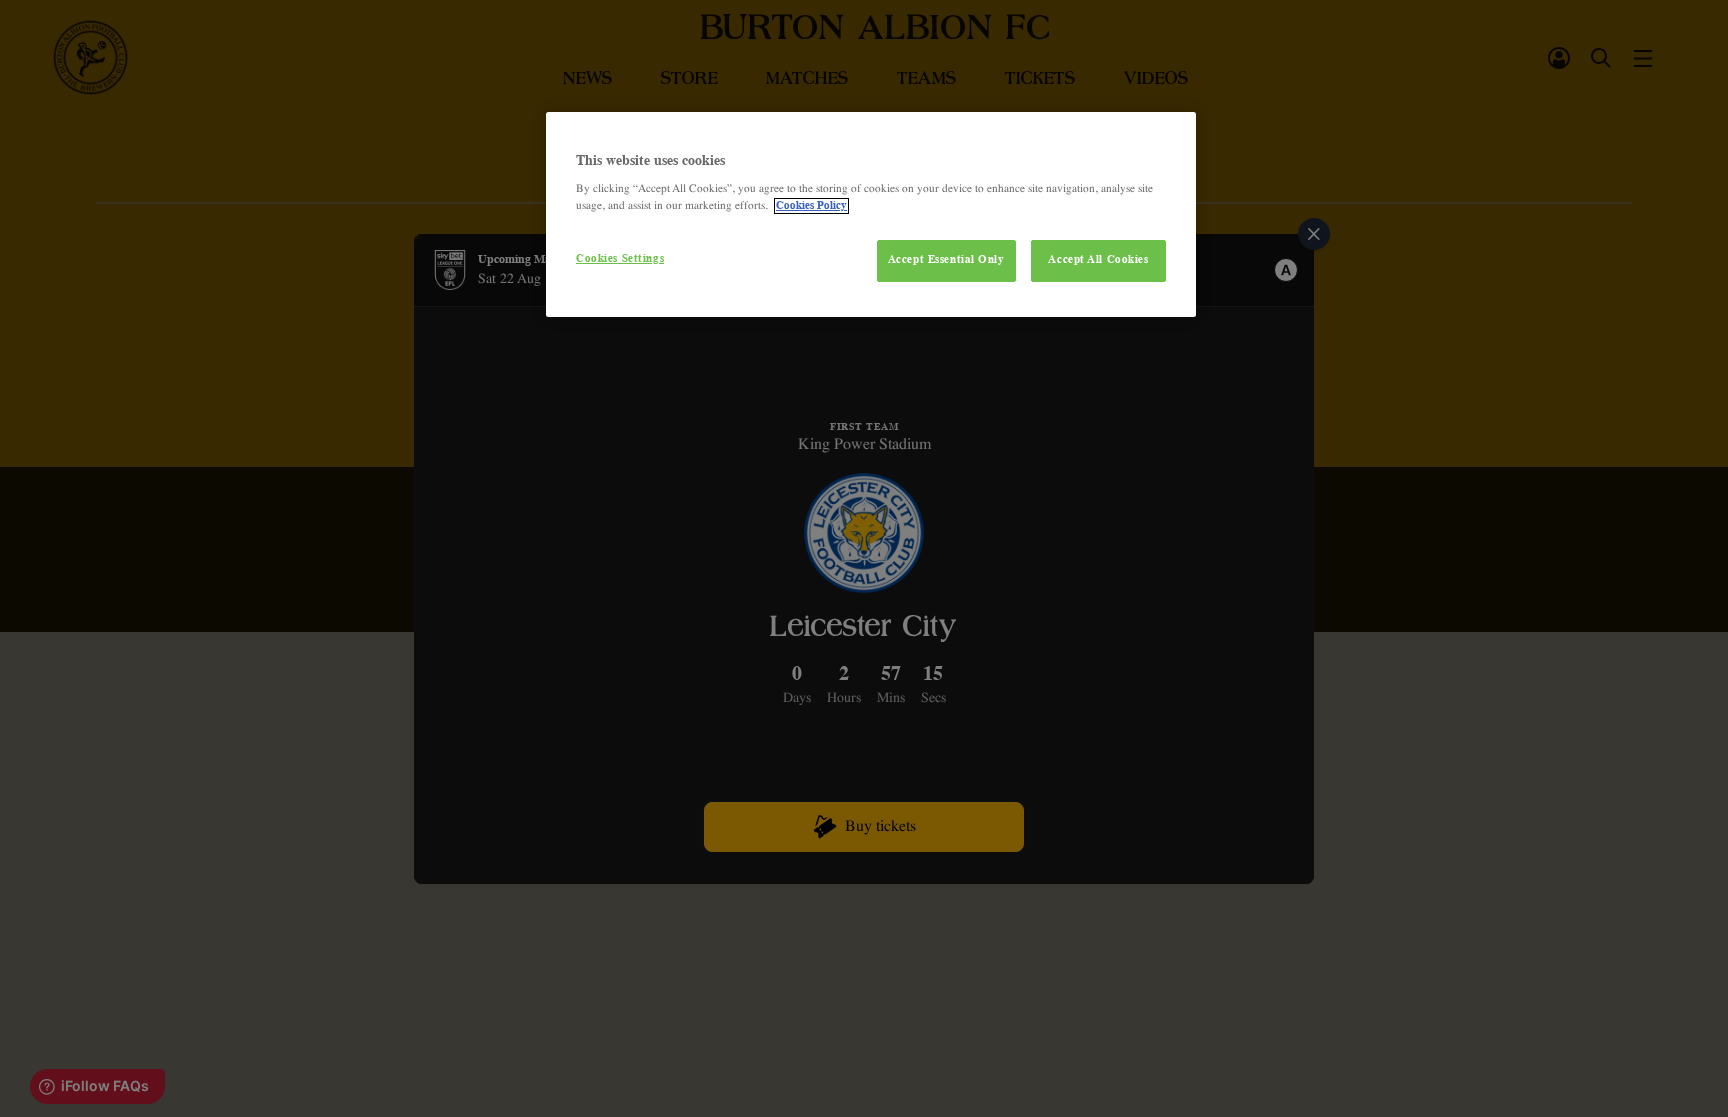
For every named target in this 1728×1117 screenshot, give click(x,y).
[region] (871, 215)
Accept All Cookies (1098, 260)
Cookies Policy (811, 206)
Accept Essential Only (946, 260)
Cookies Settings (620, 259)
